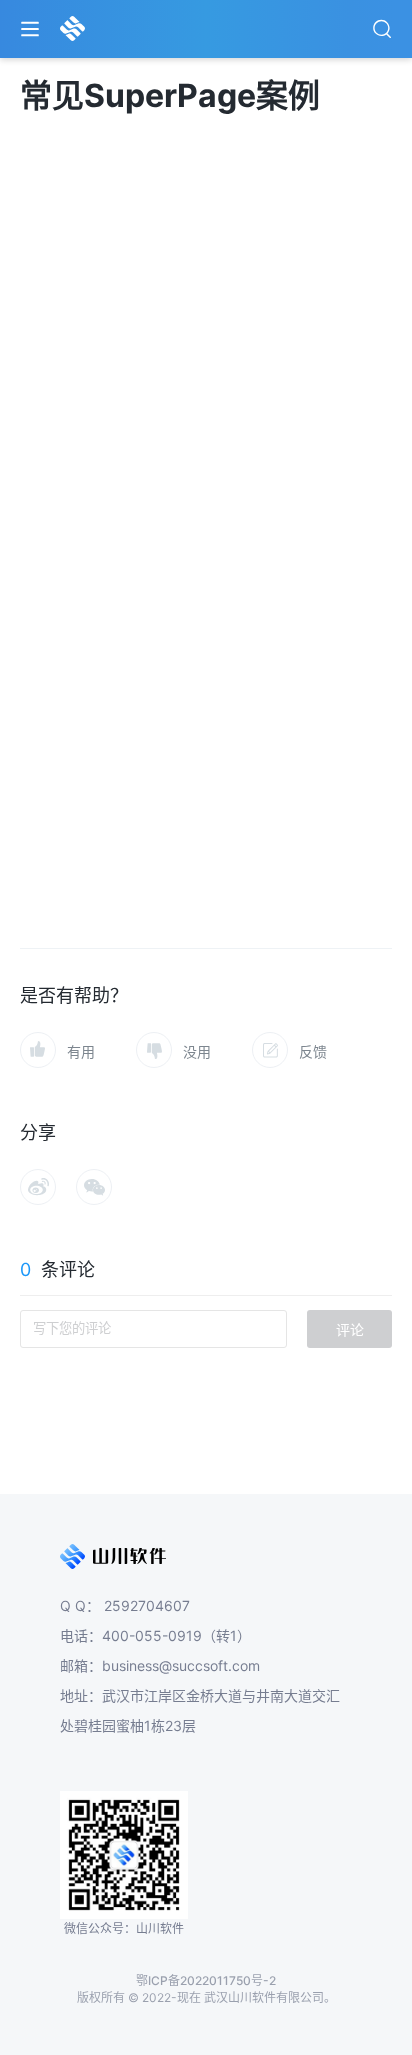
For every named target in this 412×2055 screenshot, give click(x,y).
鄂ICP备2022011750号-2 (206, 1980)
